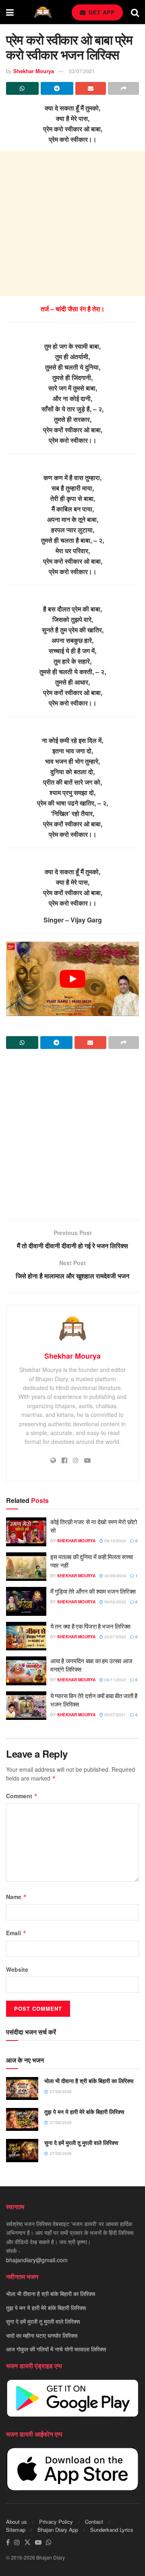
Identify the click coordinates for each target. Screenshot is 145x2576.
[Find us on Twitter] (27, 2542)
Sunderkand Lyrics (112, 2530)
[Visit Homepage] (43, 12)
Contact (94, 2522)
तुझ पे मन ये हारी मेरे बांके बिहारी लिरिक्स (84, 2112)
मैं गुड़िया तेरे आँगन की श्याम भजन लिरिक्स (93, 1591)
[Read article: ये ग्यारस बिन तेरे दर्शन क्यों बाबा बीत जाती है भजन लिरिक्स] (26, 1706)
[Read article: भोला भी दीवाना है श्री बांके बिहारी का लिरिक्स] (22, 2088)
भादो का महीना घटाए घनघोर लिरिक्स (42, 2335)
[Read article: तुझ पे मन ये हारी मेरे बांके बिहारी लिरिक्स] (22, 2119)
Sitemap (16, 2530)
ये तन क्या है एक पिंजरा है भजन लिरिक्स (90, 1626)
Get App (101, 12)
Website (17, 1969)
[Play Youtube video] (72, 979)
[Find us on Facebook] (8, 2542)
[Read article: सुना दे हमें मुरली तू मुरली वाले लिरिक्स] (22, 2150)
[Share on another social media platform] (123, 88)
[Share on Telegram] (57, 88)
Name (17, 1897)
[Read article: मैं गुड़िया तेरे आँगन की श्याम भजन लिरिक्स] (26, 1601)
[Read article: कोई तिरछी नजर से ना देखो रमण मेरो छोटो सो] (26, 1532)
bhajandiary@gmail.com (37, 2260)
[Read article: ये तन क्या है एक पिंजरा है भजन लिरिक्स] (26, 1636)
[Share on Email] (91, 88)
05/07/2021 (115, 1715)
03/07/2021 (82, 71)
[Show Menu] (10, 12)
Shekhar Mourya (34, 71)
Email (16, 1933)
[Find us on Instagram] (17, 2542)
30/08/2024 (115, 1576)
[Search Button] (135, 12)
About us (17, 2522)
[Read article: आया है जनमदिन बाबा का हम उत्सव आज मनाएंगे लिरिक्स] (26, 1671)
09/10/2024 (115, 1541)
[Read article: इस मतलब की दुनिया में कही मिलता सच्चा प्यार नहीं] (26, 1567)
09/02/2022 (115, 1602)
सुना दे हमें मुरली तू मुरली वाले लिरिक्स (81, 2143)
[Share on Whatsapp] (22, 88)
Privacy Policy (56, 2522)
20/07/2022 (115, 1637)
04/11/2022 (115, 1680)
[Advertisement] (72, 223)
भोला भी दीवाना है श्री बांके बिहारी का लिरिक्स (89, 2081)
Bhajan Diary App (58, 2530)
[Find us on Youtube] (38, 2542)
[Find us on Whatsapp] (49, 2542)
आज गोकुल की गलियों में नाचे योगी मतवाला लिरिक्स (56, 2349)
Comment (22, 1796)
